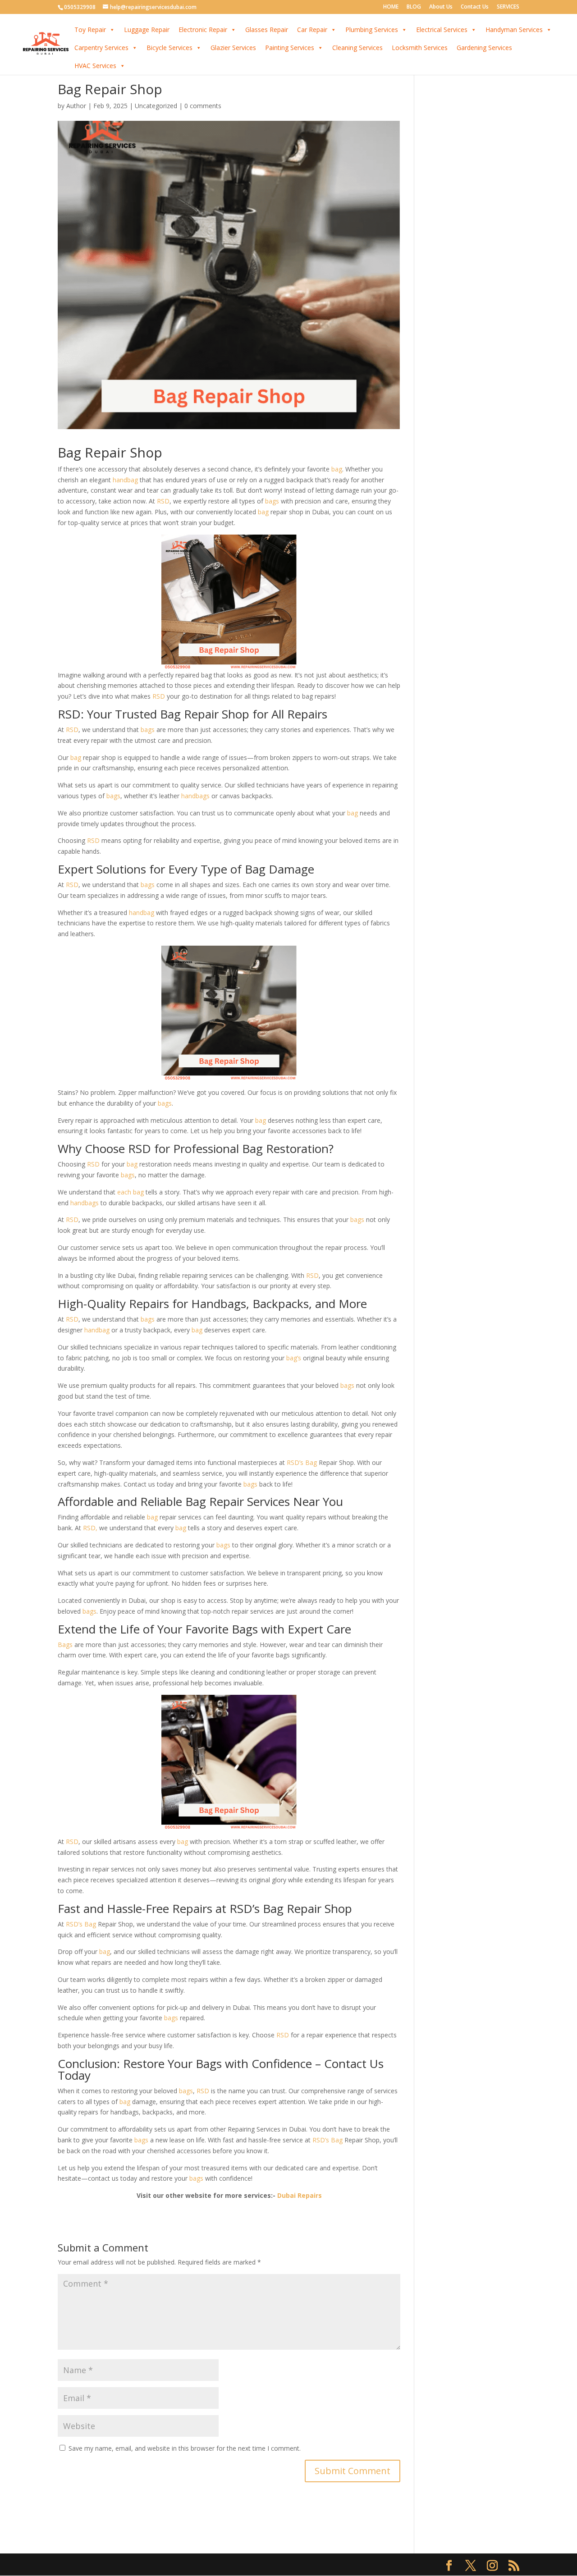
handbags (195, 796)
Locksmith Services (420, 48)
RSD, (90, 1528)
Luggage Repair (147, 30)
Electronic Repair (203, 30)
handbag (125, 480)
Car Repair (312, 30)
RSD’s (295, 1462)
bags (272, 501)
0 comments (203, 106)
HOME (391, 7)
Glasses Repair (267, 30)
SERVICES (508, 7)
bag (337, 469)
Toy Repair (90, 30)
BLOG (414, 7)
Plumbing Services (372, 30)
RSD (163, 501)
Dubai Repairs (300, 2195)
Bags (65, 1645)
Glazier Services (233, 48)
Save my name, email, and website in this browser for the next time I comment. (185, 2448)
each (124, 1192)
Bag (311, 1462)
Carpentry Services (101, 48)
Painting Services (290, 48)
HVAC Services (95, 66)
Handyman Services (514, 30)
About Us (441, 7)
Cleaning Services (357, 48)
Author (76, 106)
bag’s (294, 1358)
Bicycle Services (169, 48)
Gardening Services (484, 48)
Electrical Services (442, 30)
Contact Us (475, 7)
